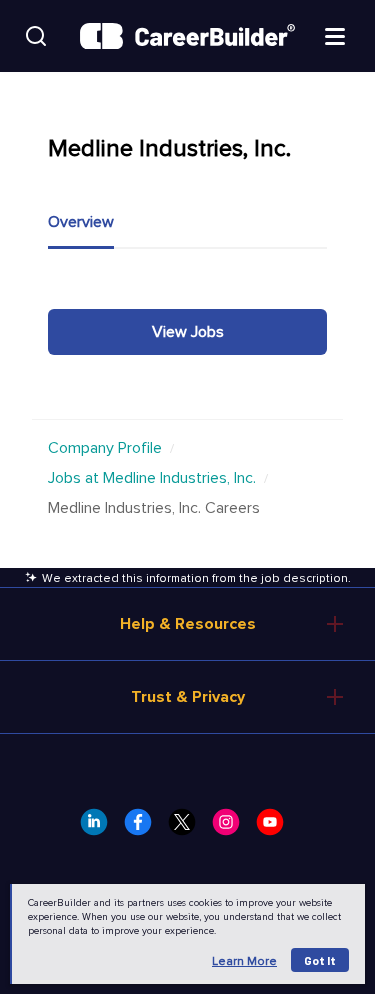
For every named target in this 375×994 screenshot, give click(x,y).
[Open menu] (335, 35)
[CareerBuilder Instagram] (232, 828)
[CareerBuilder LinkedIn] (100, 828)
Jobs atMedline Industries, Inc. (152, 478)
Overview (81, 222)
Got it (320, 960)
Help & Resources (188, 624)
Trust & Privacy (188, 697)
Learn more (244, 961)
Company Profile (105, 448)
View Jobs (188, 332)
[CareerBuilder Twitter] (188, 828)
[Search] (36, 36)
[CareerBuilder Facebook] (144, 828)
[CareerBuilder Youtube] (276, 828)
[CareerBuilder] (187, 36)
